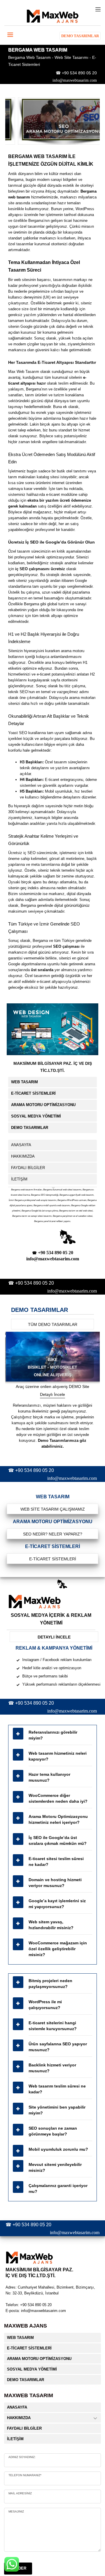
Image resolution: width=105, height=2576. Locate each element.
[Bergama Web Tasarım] (52, 121)
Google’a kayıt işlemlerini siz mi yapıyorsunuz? (57, 1904)
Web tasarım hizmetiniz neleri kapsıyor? (58, 1756)
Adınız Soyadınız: (22, 2457)
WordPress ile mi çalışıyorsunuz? (45, 2005)
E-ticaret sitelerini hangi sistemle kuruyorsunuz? (53, 2026)
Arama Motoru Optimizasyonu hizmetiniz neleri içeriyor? (58, 1819)
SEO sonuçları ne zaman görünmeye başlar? (53, 2131)
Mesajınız (16, 2511)
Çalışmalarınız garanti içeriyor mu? (58, 2188)
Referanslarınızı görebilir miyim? (53, 1735)
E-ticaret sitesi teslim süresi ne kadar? (56, 1862)
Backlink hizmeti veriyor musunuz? (52, 2068)
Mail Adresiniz (20, 2493)
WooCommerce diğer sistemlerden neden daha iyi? (58, 1798)
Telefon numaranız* (25, 2475)
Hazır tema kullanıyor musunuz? (49, 1777)
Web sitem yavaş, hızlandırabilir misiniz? (51, 1925)
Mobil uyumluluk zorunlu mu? (58, 2149)
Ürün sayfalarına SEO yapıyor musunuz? (58, 2047)
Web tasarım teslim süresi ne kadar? (57, 2089)
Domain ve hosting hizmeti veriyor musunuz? (55, 1883)
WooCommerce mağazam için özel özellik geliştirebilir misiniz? (58, 1949)
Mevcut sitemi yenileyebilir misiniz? (55, 2167)
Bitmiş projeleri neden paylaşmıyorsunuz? (50, 1984)
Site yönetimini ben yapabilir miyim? (57, 2110)
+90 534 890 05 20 (79, 73)
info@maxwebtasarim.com (75, 80)
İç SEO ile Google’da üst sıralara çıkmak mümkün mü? (58, 1840)
